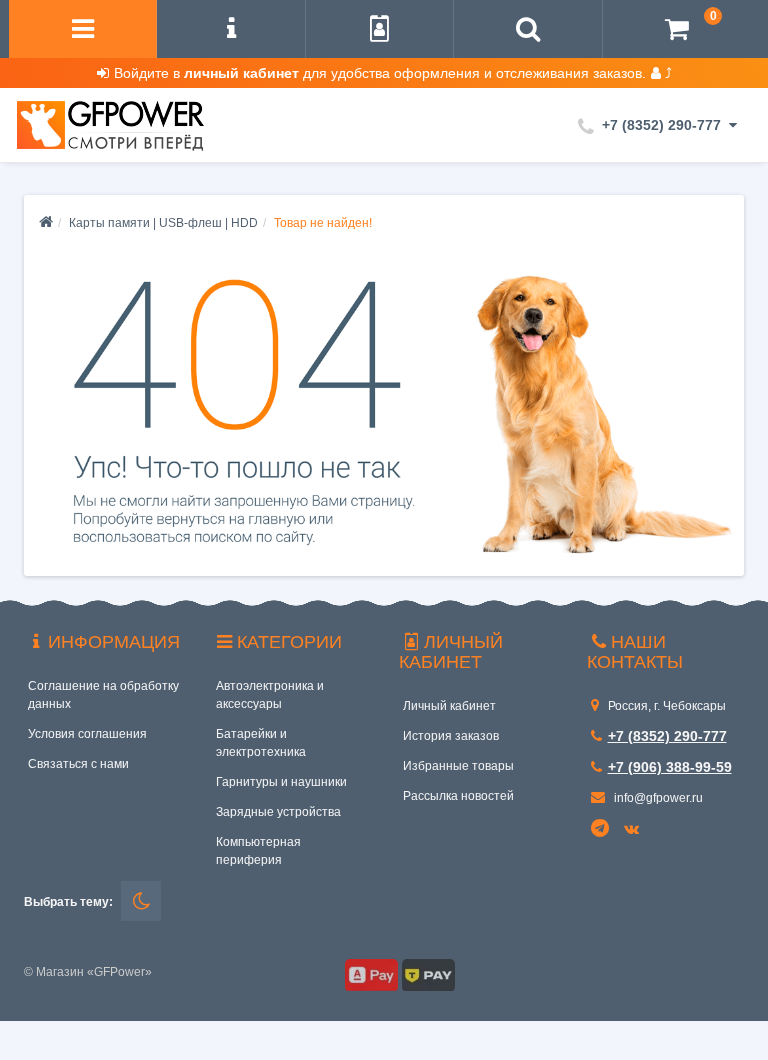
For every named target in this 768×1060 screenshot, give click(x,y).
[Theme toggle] (141, 901)
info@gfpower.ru (657, 798)
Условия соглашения (87, 734)
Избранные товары (458, 766)
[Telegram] (601, 829)
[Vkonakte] (634, 830)
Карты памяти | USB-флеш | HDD (163, 223)
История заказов (451, 736)
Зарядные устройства (278, 812)
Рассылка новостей (458, 796)
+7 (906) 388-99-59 (670, 767)
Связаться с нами (78, 764)
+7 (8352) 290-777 (667, 736)
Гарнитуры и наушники (281, 782)
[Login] (379, 31)
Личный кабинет (449, 706)
